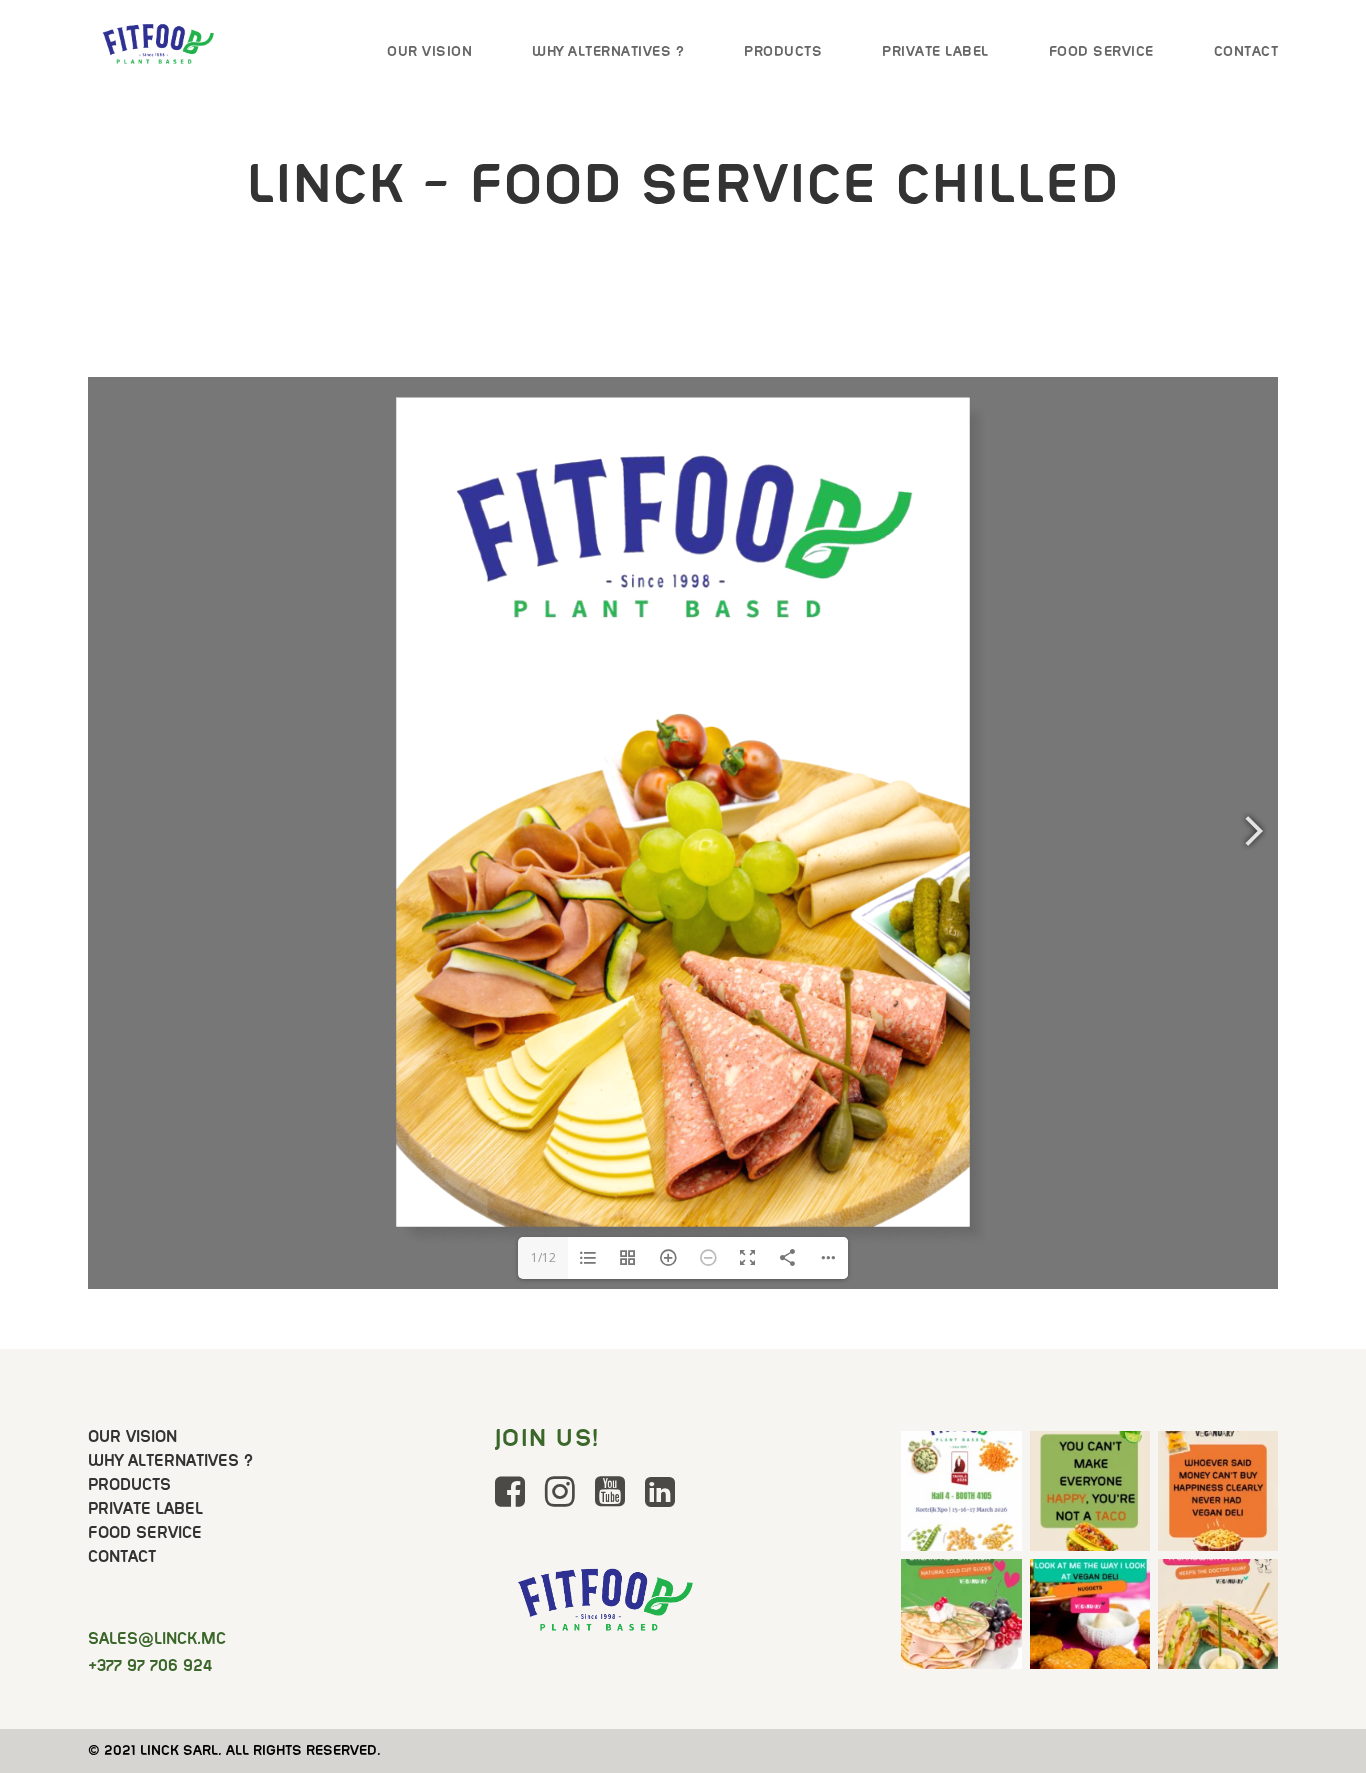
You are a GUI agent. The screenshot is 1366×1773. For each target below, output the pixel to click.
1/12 (543, 1257)
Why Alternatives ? (608, 51)
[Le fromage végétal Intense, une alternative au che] (1218, 1491)
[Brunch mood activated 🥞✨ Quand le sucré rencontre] (961, 1619)
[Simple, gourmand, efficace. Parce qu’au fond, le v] (1218, 1619)
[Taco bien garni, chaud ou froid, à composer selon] (1090, 1491)
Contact (1246, 51)
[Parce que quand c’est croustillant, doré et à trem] (1090, 1619)
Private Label (935, 51)
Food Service (1101, 51)
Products (783, 51)
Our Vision (429, 51)
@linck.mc (157, 1638)
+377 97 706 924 (150, 1665)
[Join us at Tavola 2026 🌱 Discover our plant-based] (961, 1491)
